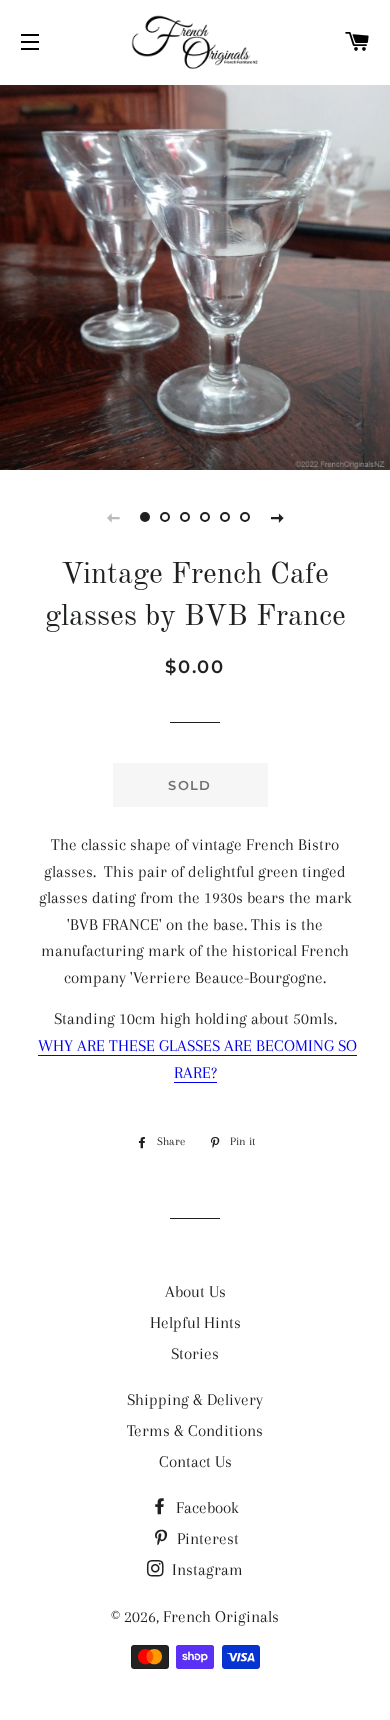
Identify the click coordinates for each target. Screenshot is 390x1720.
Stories (195, 1353)
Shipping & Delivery (195, 1399)
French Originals (221, 1616)
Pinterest (206, 1538)
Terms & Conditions (195, 1430)
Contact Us (195, 1461)
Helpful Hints (195, 1322)
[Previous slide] (113, 517)
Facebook (205, 1507)
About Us (195, 1291)
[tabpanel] (195, 275)
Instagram (205, 1569)
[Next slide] (277, 517)
